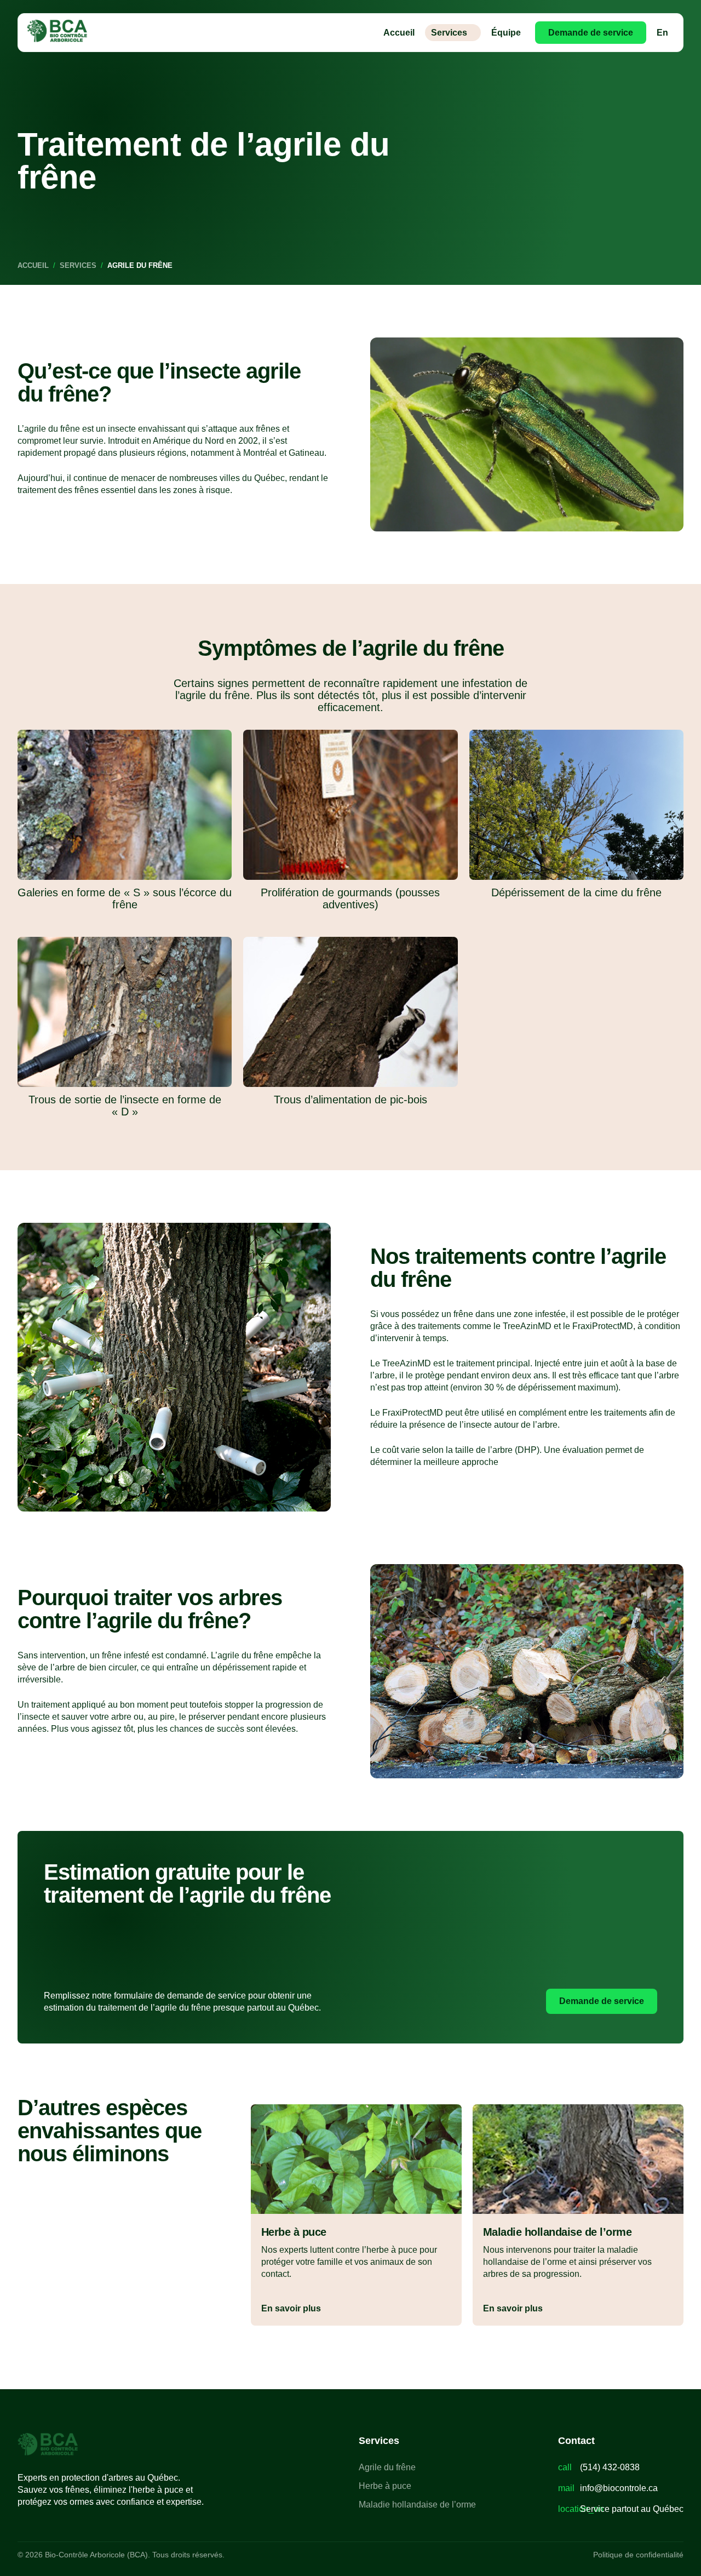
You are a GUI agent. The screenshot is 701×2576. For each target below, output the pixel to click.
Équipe (506, 33)
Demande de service (591, 33)
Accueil (399, 33)
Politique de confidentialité (638, 2555)
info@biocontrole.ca (619, 2488)
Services (449, 33)
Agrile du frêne (387, 2467)
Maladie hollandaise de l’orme (417, 2505)
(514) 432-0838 (610, 2467)
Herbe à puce (385, 2486)
